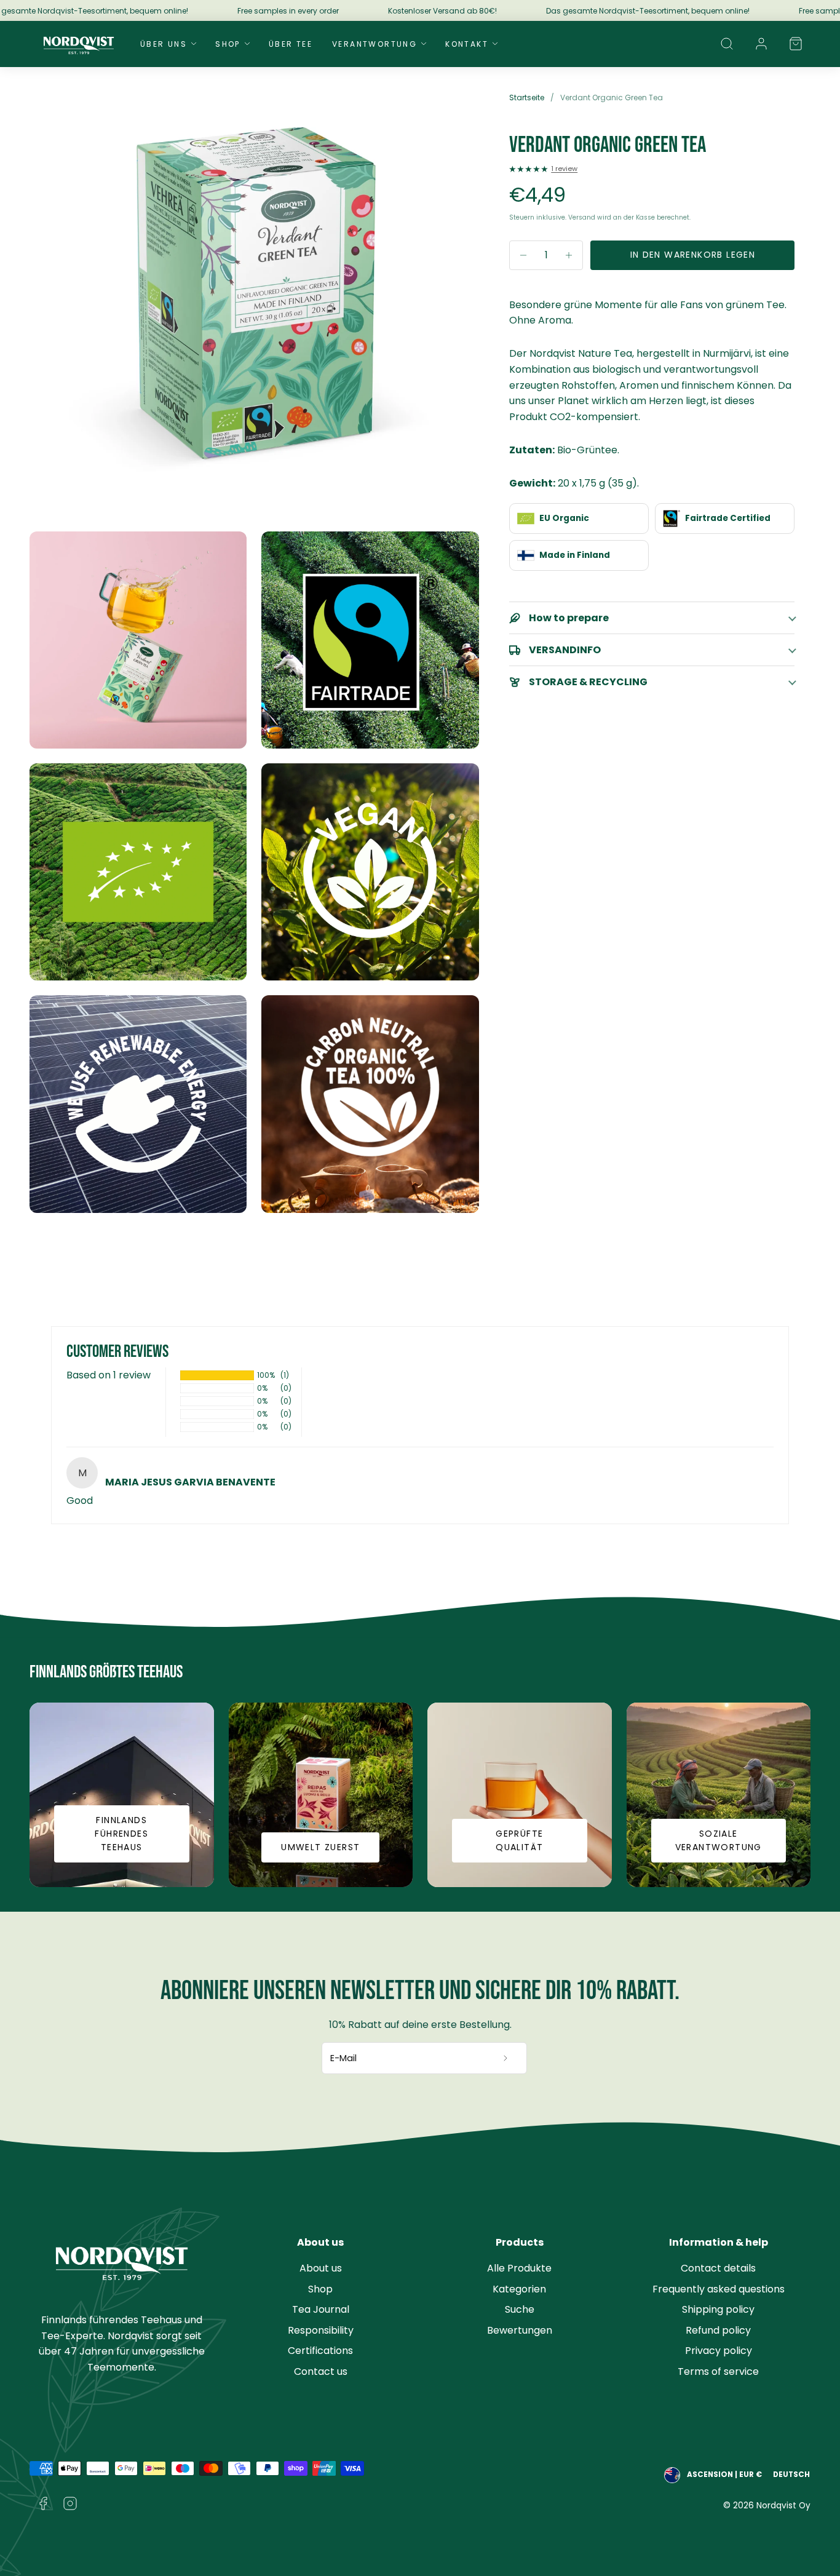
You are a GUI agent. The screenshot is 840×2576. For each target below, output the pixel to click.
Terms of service (718, 2371)
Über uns (164, 44)
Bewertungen (520, 2330)
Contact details (718, 2268)
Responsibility (321, 2330)
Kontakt (467, 44)
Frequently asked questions (719, 2289)
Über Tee (291, 44)
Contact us (321, 2371)
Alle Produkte (519, 2268)
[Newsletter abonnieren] (506, 2058)
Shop (228, 44)
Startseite (527, 97)
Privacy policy (719, 2351)
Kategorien (519, 2289)
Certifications (320, 2351)
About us (321, 2268)
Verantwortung (374, 44)
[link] (761, 44)
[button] (727, 44)
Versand (582, 217)
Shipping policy (718, 2309)
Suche (520, 2309)
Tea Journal (321, 2309)
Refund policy (718, 2330)
